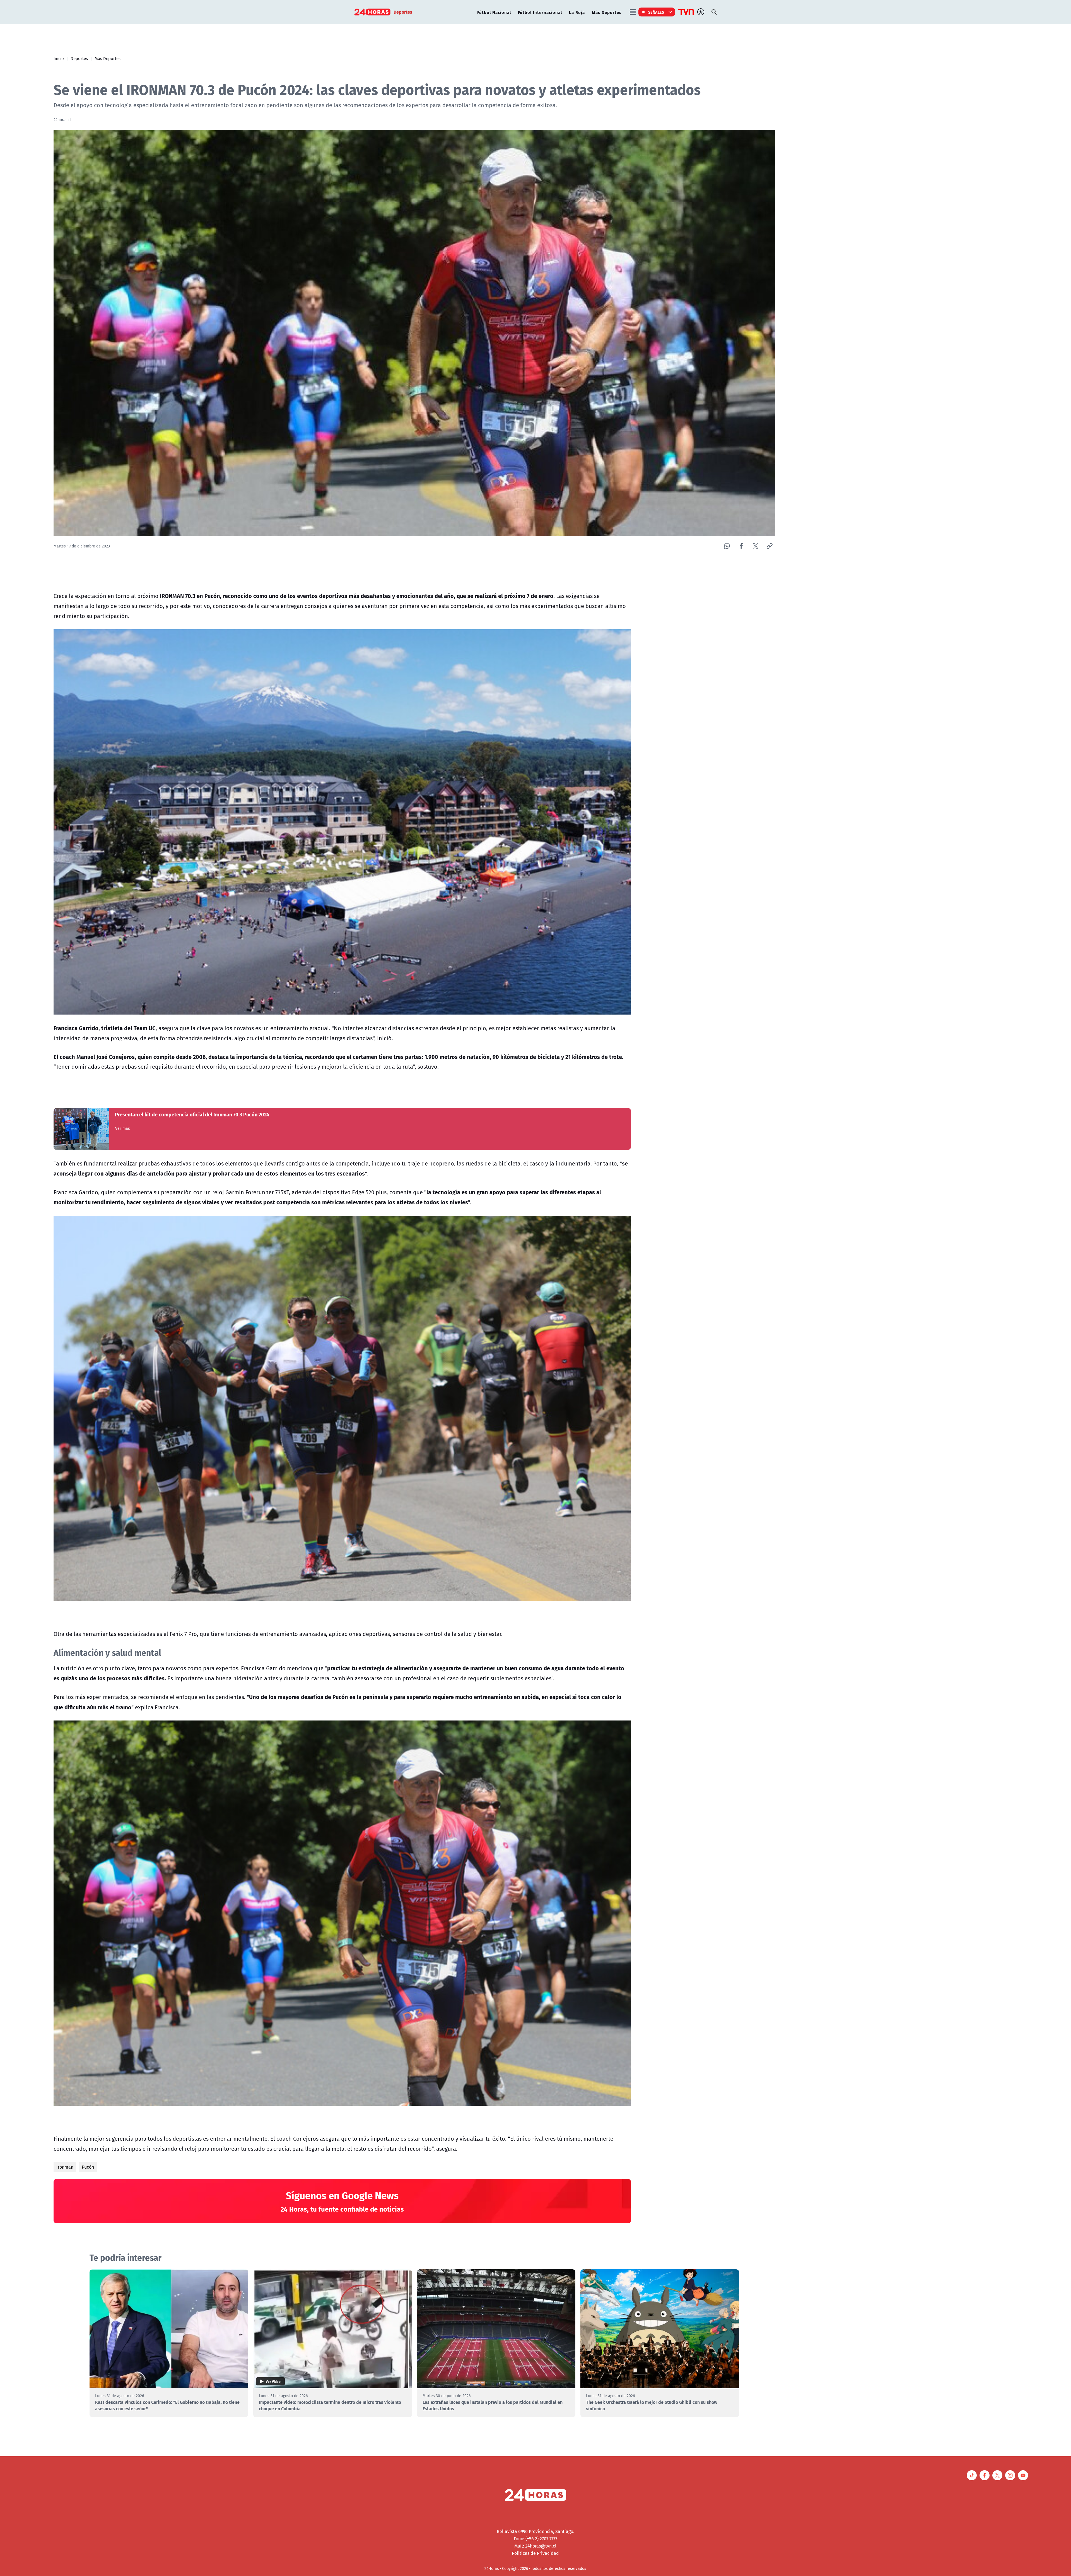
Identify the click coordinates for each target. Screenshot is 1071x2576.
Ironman (65, 2167)
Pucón (88, 2167)
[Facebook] (741, 546)
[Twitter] (755, 546)
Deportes (79, 58)
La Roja (577, 12)
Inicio (59, 58)
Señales (656, 12)
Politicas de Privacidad (535, 2553)
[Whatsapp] (727, 546)
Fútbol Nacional (494, 12)
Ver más (123, 1128)
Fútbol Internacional (540, 12)
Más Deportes (607, 12)
